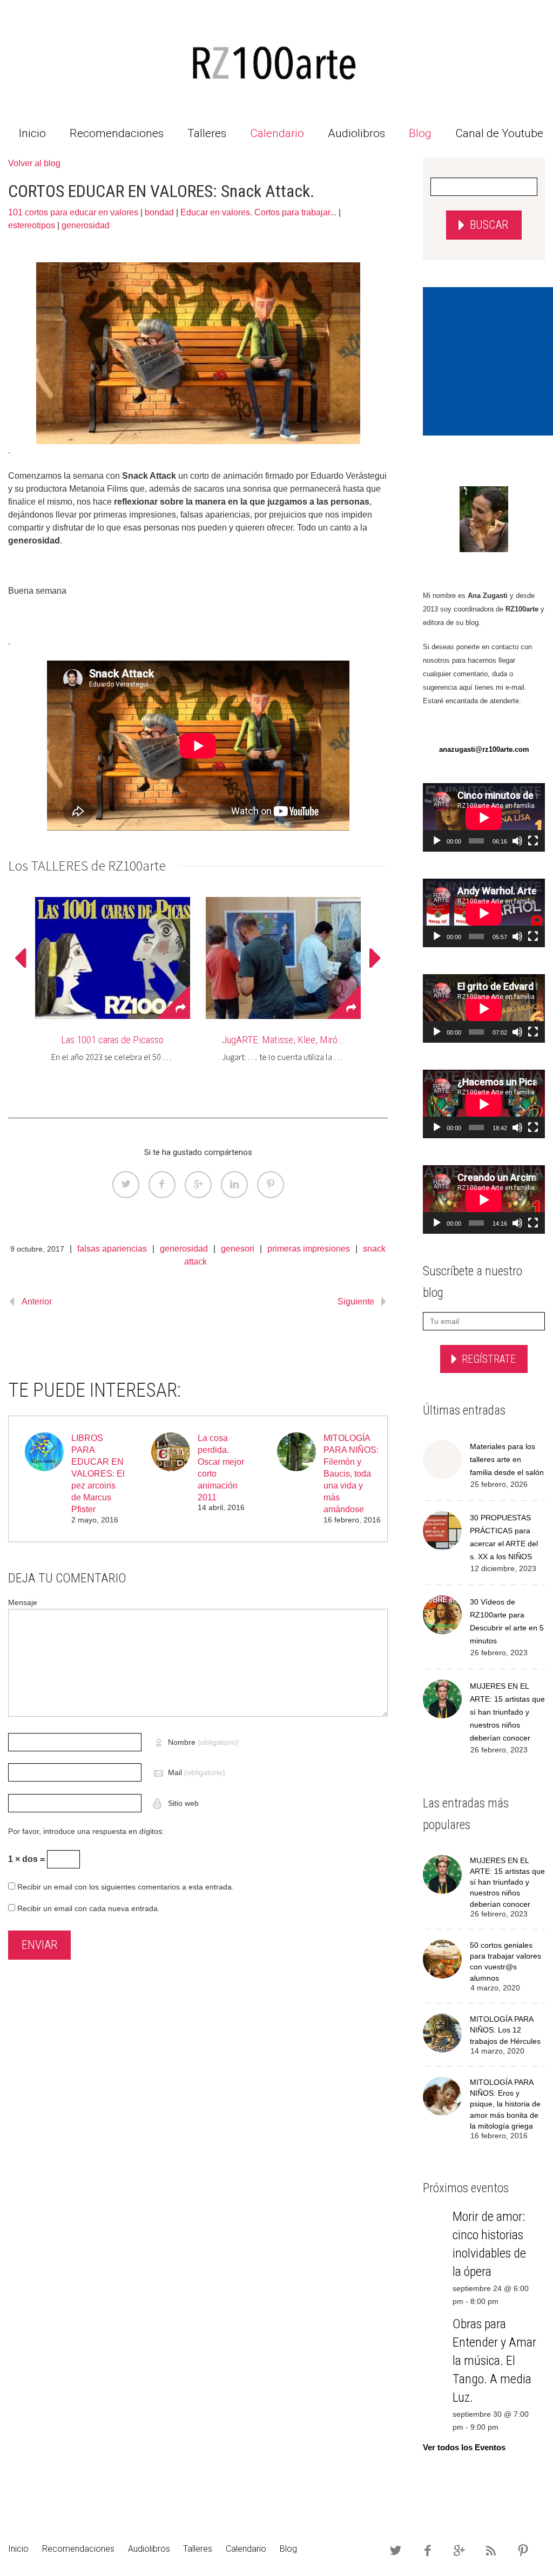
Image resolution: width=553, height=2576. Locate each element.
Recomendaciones (117, 133)
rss (491, 2551)
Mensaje (23, 1602)
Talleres (207, 133)
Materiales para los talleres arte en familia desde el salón (507, 1459)
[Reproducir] (437, 841)
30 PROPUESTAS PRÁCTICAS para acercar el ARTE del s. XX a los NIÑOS (504, 1537)
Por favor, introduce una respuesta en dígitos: (86, 1831)
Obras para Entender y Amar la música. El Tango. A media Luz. (494, 2361)
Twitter (126, 1185)
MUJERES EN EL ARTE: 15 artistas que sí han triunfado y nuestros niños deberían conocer (507, 1712)
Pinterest (271, 1185)
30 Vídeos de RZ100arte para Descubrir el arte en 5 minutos (507, 1621)
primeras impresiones (309, 1249)
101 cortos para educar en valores (73, 212)
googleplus (460, 2551)
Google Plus (198, 1185)
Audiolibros (356, 133)
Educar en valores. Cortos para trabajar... (258, 212)
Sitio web (182, 1803)
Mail (197, 1772)
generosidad (86, 225)
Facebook (162, 1185)
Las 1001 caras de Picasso (112, 1040)
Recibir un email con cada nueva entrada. (89, 1908)
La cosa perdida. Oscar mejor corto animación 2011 (221, 1468)
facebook (428, 2551)
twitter (396, 2551)
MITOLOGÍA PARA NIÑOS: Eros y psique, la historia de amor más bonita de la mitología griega (505, 2104)
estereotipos (32, 225)
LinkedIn (234, 1185)
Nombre (203, 1742)
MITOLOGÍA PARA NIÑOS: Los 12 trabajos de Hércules (505, 2030)
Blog (420, 133)
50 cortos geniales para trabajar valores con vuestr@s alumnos (505, 1962)
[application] (484, 817)
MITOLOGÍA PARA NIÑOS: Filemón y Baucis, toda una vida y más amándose (351, 1474)
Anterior (37, 1301)
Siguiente (356, 1301)
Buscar (489, 225)
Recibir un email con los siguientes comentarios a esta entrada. (126, 1887)
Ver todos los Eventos (464, 2447)
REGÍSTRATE (489, 1359)
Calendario (277, 133)
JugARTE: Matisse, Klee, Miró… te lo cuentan (309, 1040)
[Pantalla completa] (533, 841)
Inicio (32, 133)
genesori (238, 1249)
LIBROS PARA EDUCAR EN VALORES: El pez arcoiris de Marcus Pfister (98, 1474)
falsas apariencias (112, 1249)
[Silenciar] (517, 841)
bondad (159, 212)
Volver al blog (34, 163)
